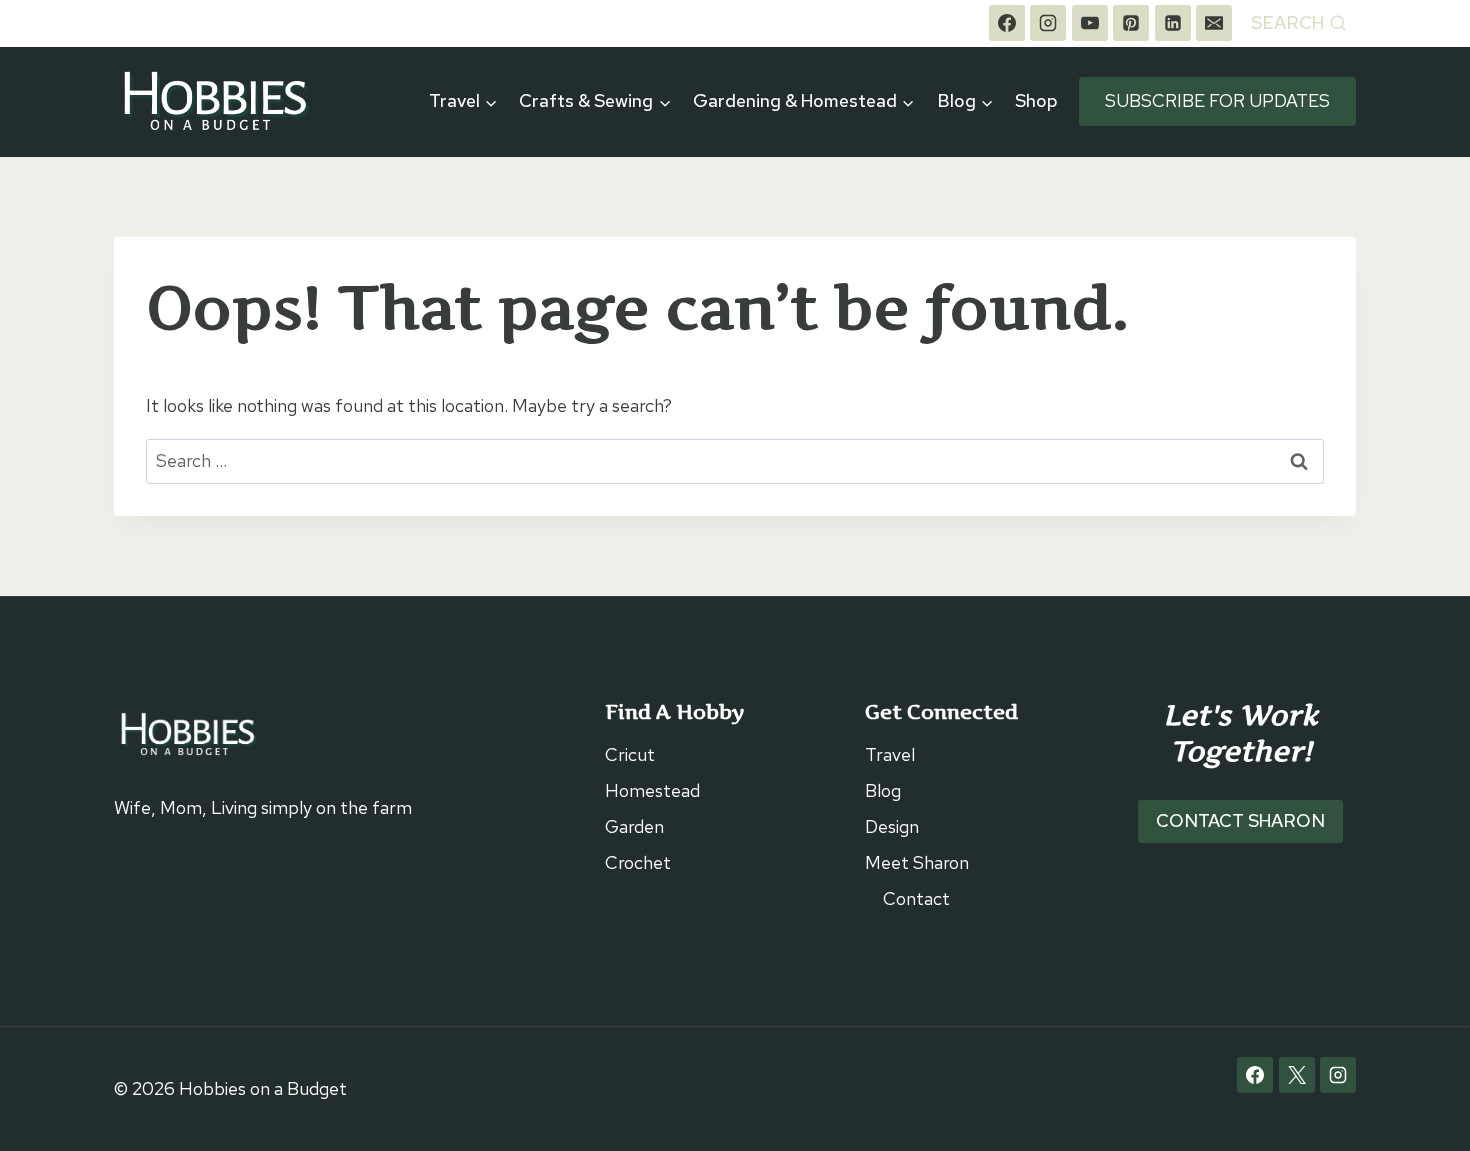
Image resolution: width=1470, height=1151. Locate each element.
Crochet (638, 862)
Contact (916, 898)
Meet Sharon (917, 862)
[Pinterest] (1131, 23)
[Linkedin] (1173, 23)
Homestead (652, 790)
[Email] (1214, 23)
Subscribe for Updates (1217, 100)
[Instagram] (1048, 23)
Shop (1036, 100)
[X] (1297, 1075)
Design (892, 826)
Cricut (630, 754)
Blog (883, 790)
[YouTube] (1090, 23)
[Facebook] (1007, 23)
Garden (634, 826)
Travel (890, 754)
